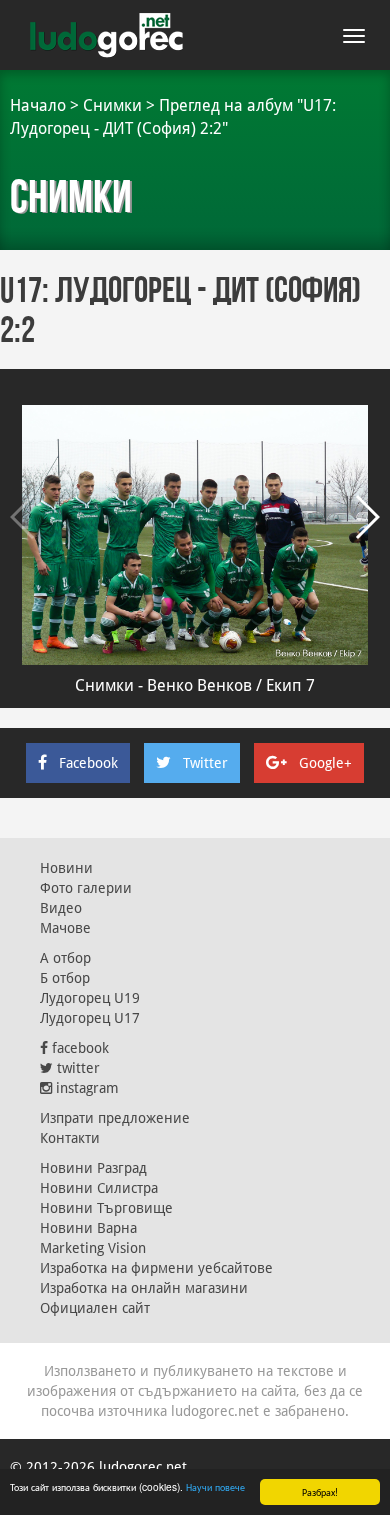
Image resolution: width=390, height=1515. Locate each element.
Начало (38, 105)
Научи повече (215, 1486)
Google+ (325, 763)
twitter (76, 1068)
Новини (66, 868)
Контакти (70, 1138)
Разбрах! (320, 1491)
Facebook (88, 763)
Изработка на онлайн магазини (144, 1288)
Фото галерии (86, 888)
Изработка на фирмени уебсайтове (156, 1268)
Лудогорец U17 (90, 1018)
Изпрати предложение (115, 1118)
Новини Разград (93, 1168)
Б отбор (65, 978)
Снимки (112, 105)
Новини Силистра (99, 1188)
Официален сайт (95, 1308)
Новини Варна (88, 1228)
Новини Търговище (106, 1208)
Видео (61, 908)
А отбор (65, 958)
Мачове (65, 928)
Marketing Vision (93, 1248)
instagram (85, 1088)
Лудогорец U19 (90, 998)
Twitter (205, 763)
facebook (78, 1048)
